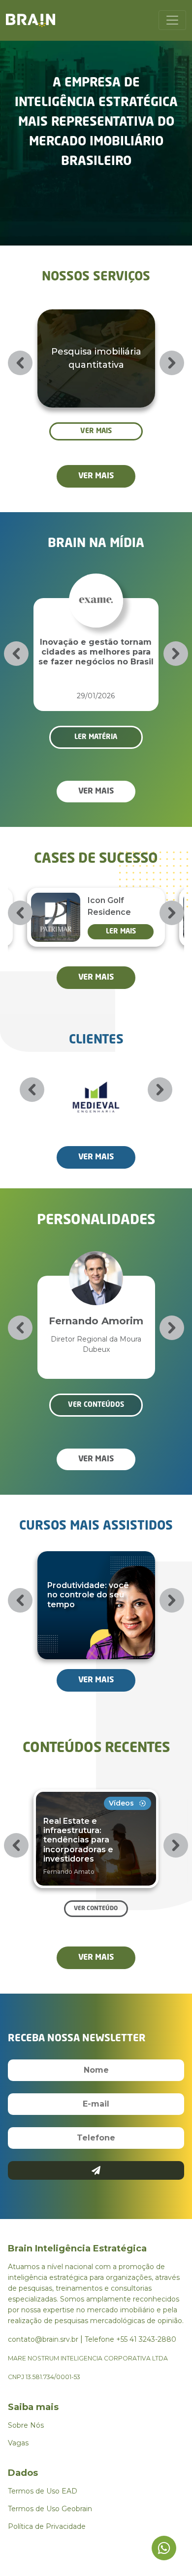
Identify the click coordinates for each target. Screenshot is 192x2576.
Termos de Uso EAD (43, 2491)
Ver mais (96, 431)
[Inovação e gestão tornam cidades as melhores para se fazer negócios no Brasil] (96, 586)
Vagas (18, 2443)
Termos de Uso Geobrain (50, 2509)
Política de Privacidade (47, 2526)
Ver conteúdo (96, 1909)
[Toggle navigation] (172, 20)
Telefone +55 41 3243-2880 (130, 2339)
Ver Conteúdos (96, 1405)
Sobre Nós (26, 2425)
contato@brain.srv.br (43, 2339)
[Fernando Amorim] (96, 1263)
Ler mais (121, 932)
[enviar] (96, 2170)
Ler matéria (96, 737)
